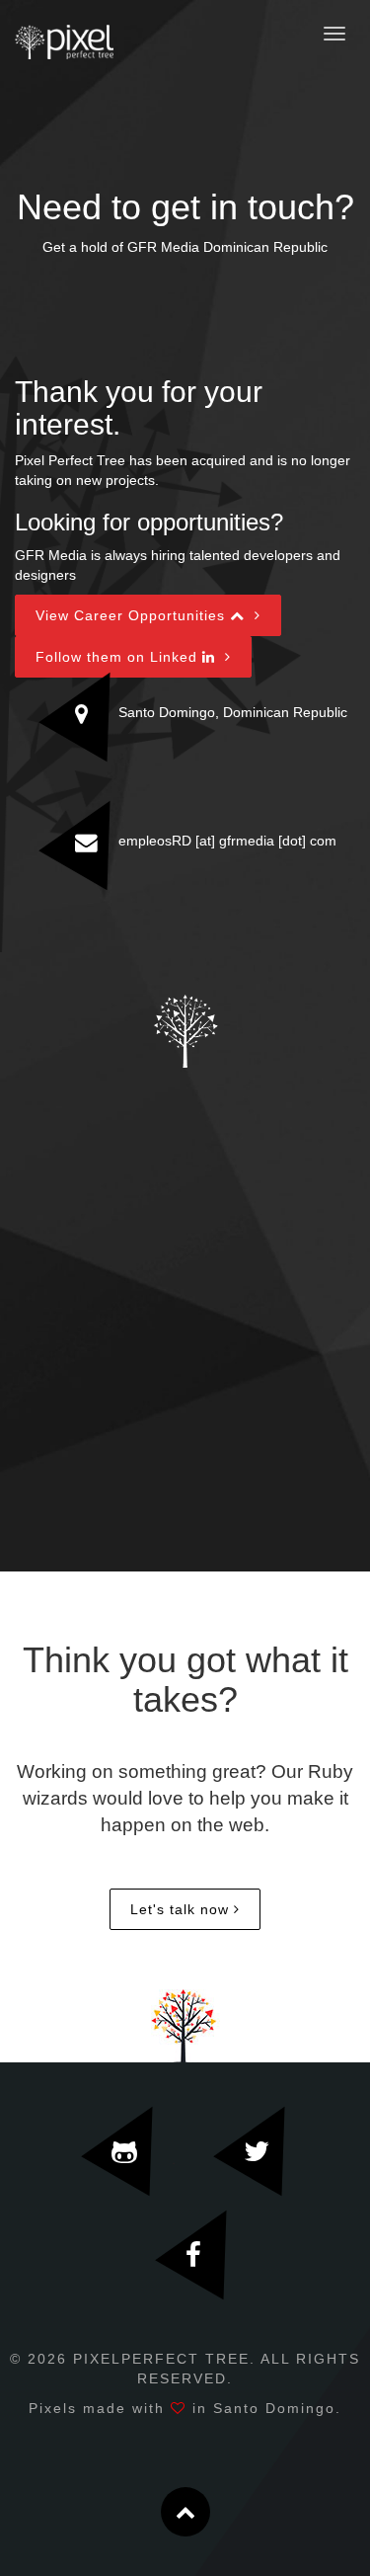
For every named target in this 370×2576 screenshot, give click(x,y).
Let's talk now (180, 1909)
